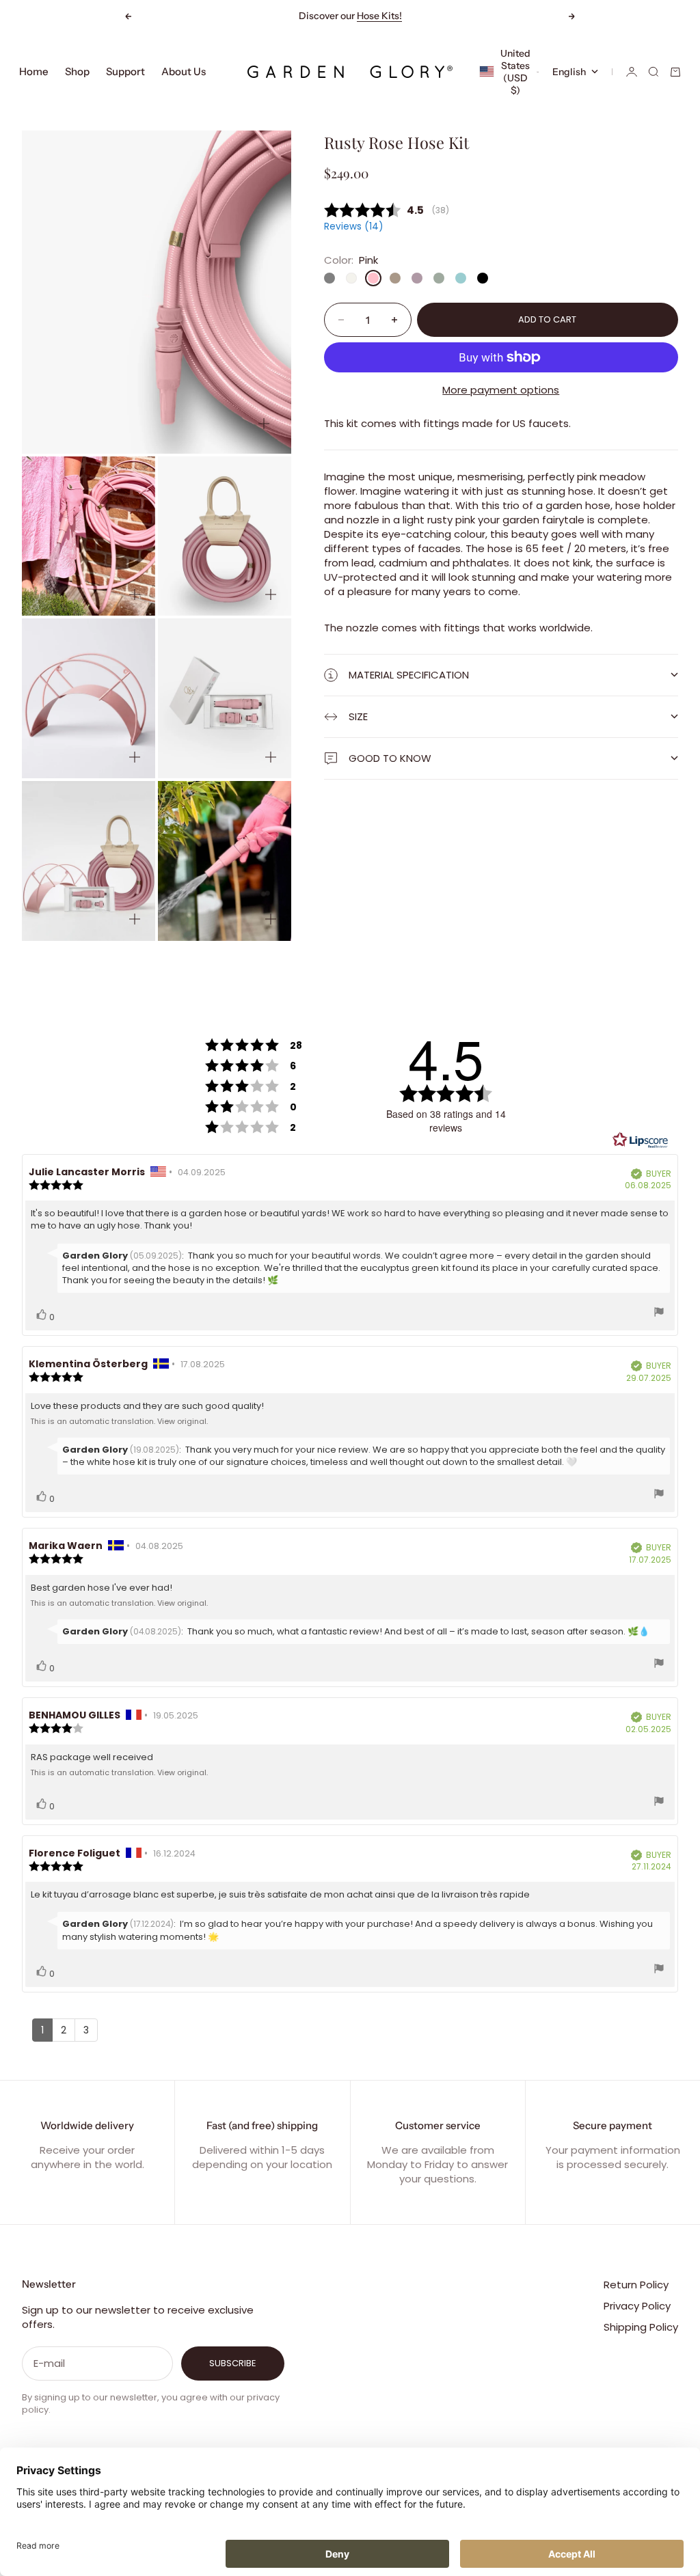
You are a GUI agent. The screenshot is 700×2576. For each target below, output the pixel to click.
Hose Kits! (379, 16)
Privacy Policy (637, 2306)
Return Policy (636, 2285)
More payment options (501, 390)
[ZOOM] (264, 424)
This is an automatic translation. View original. (119, 1421)
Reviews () (353, 227)
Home (34, 71)
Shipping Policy (641, 2327)
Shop (77, 71)
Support (125, 71)
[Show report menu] (659, 1314)
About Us (184, 71)
